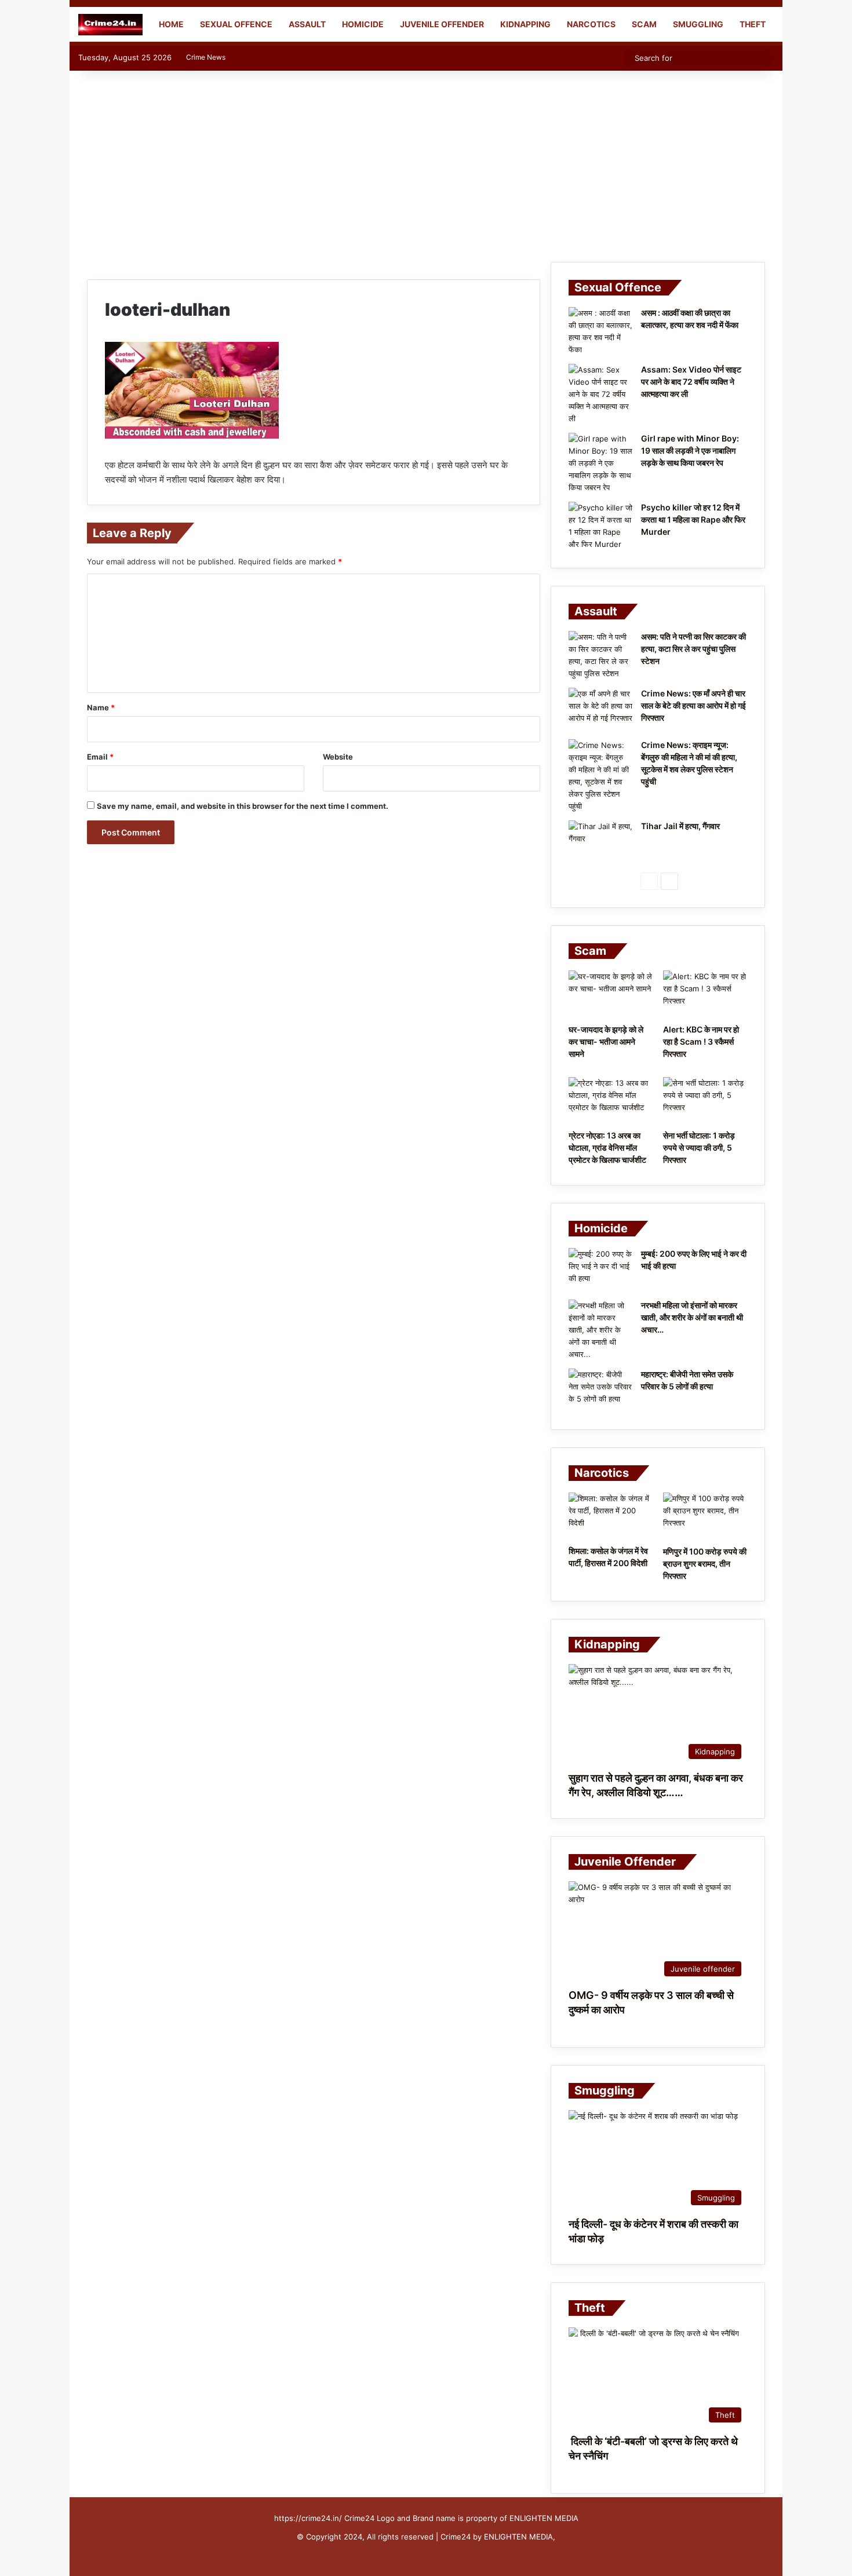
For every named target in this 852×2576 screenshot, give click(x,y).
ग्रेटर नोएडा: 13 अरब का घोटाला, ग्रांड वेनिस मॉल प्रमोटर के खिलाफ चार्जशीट (607, 1147)
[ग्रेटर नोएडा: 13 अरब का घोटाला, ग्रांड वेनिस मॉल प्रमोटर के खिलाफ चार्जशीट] (611, 1101)
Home (170, 24)
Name (101, 707)
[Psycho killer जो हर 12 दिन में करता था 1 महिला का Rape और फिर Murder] (600, 526)
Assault (307, 24)
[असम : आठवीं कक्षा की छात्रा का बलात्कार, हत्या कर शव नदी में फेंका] (600, 331)
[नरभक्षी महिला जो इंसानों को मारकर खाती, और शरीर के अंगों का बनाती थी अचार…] (600, 1330)
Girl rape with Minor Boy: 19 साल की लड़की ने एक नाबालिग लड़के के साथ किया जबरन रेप (690, 450)
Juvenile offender (442, 24)
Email (100, 757)
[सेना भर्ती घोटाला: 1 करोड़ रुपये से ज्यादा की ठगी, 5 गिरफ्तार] (705, 1101)
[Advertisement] (426, 163)
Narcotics (591, 24)
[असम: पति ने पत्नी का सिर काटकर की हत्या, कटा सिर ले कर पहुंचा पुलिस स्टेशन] (600, 655)
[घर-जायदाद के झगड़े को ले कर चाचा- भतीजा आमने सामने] (611, 994)
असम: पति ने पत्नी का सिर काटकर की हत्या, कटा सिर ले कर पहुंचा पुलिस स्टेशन (693, 649)
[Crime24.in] (110, 25)
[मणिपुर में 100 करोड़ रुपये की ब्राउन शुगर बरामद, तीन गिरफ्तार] (705, 1516)
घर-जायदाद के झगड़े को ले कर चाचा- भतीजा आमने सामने (606, 1041)
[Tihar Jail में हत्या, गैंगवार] (600, 842)
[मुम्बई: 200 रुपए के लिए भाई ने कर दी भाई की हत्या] (600, 1270)
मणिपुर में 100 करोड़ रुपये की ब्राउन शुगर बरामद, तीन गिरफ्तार (705, 1564)
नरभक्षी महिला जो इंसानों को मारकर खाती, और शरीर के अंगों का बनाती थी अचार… (692, 1317)
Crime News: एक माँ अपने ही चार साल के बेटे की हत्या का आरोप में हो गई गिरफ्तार (693, 705)
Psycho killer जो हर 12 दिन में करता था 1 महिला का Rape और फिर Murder (693, 519)
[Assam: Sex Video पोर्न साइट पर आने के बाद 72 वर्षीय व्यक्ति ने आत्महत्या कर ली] (600, 394)
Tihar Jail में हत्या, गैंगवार (680, 826)
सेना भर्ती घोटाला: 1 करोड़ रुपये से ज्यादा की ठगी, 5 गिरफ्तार (699, 1147)
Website (338, 757)
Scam (644, 24)
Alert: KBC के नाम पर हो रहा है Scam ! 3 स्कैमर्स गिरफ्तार (701, 1041)
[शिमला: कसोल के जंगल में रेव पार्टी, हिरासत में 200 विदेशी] (611, 1516)
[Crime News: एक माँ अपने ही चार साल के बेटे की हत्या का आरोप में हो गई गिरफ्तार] (600, 709)
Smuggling (698, 24)
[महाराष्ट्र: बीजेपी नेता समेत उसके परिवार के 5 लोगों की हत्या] (600, 1390)
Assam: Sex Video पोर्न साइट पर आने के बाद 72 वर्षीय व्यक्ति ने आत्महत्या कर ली (691, 382)
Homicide (363, 24)
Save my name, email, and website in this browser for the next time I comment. (243, 806)
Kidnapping (525, 24)
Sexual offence (236, 24)
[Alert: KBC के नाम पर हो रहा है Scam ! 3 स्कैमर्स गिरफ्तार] (705, 994)
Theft (753, 24)
